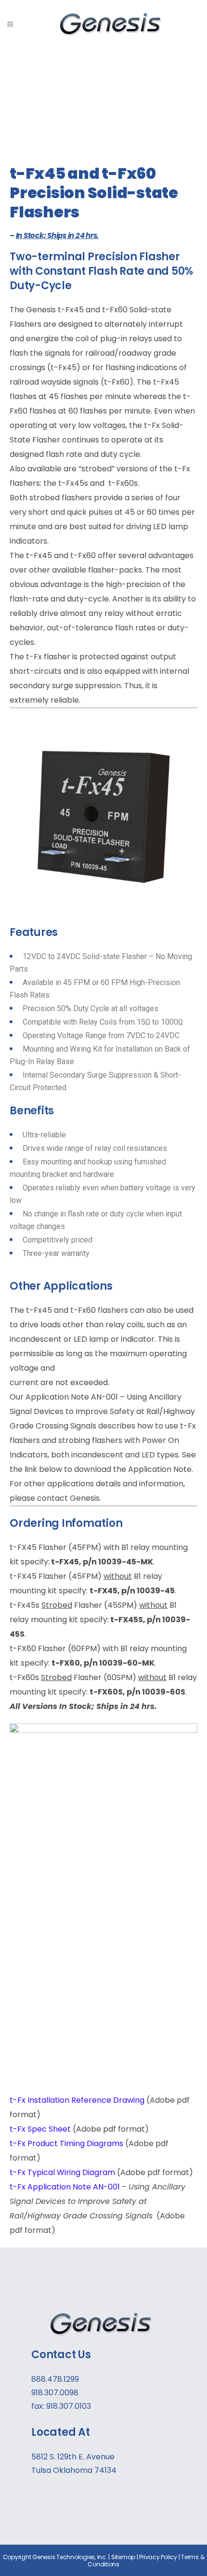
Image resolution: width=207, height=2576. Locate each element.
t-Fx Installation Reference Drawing (77, 2100)
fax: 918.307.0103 (61, 2406)
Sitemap (123, 2557)
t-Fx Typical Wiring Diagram (62, 2172)
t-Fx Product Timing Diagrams (66, 2143)
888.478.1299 (55, 2379)
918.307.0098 (55, 2393)
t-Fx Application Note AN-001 (65, 2187)
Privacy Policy (158, 2557)
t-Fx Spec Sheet (40, 2129)
